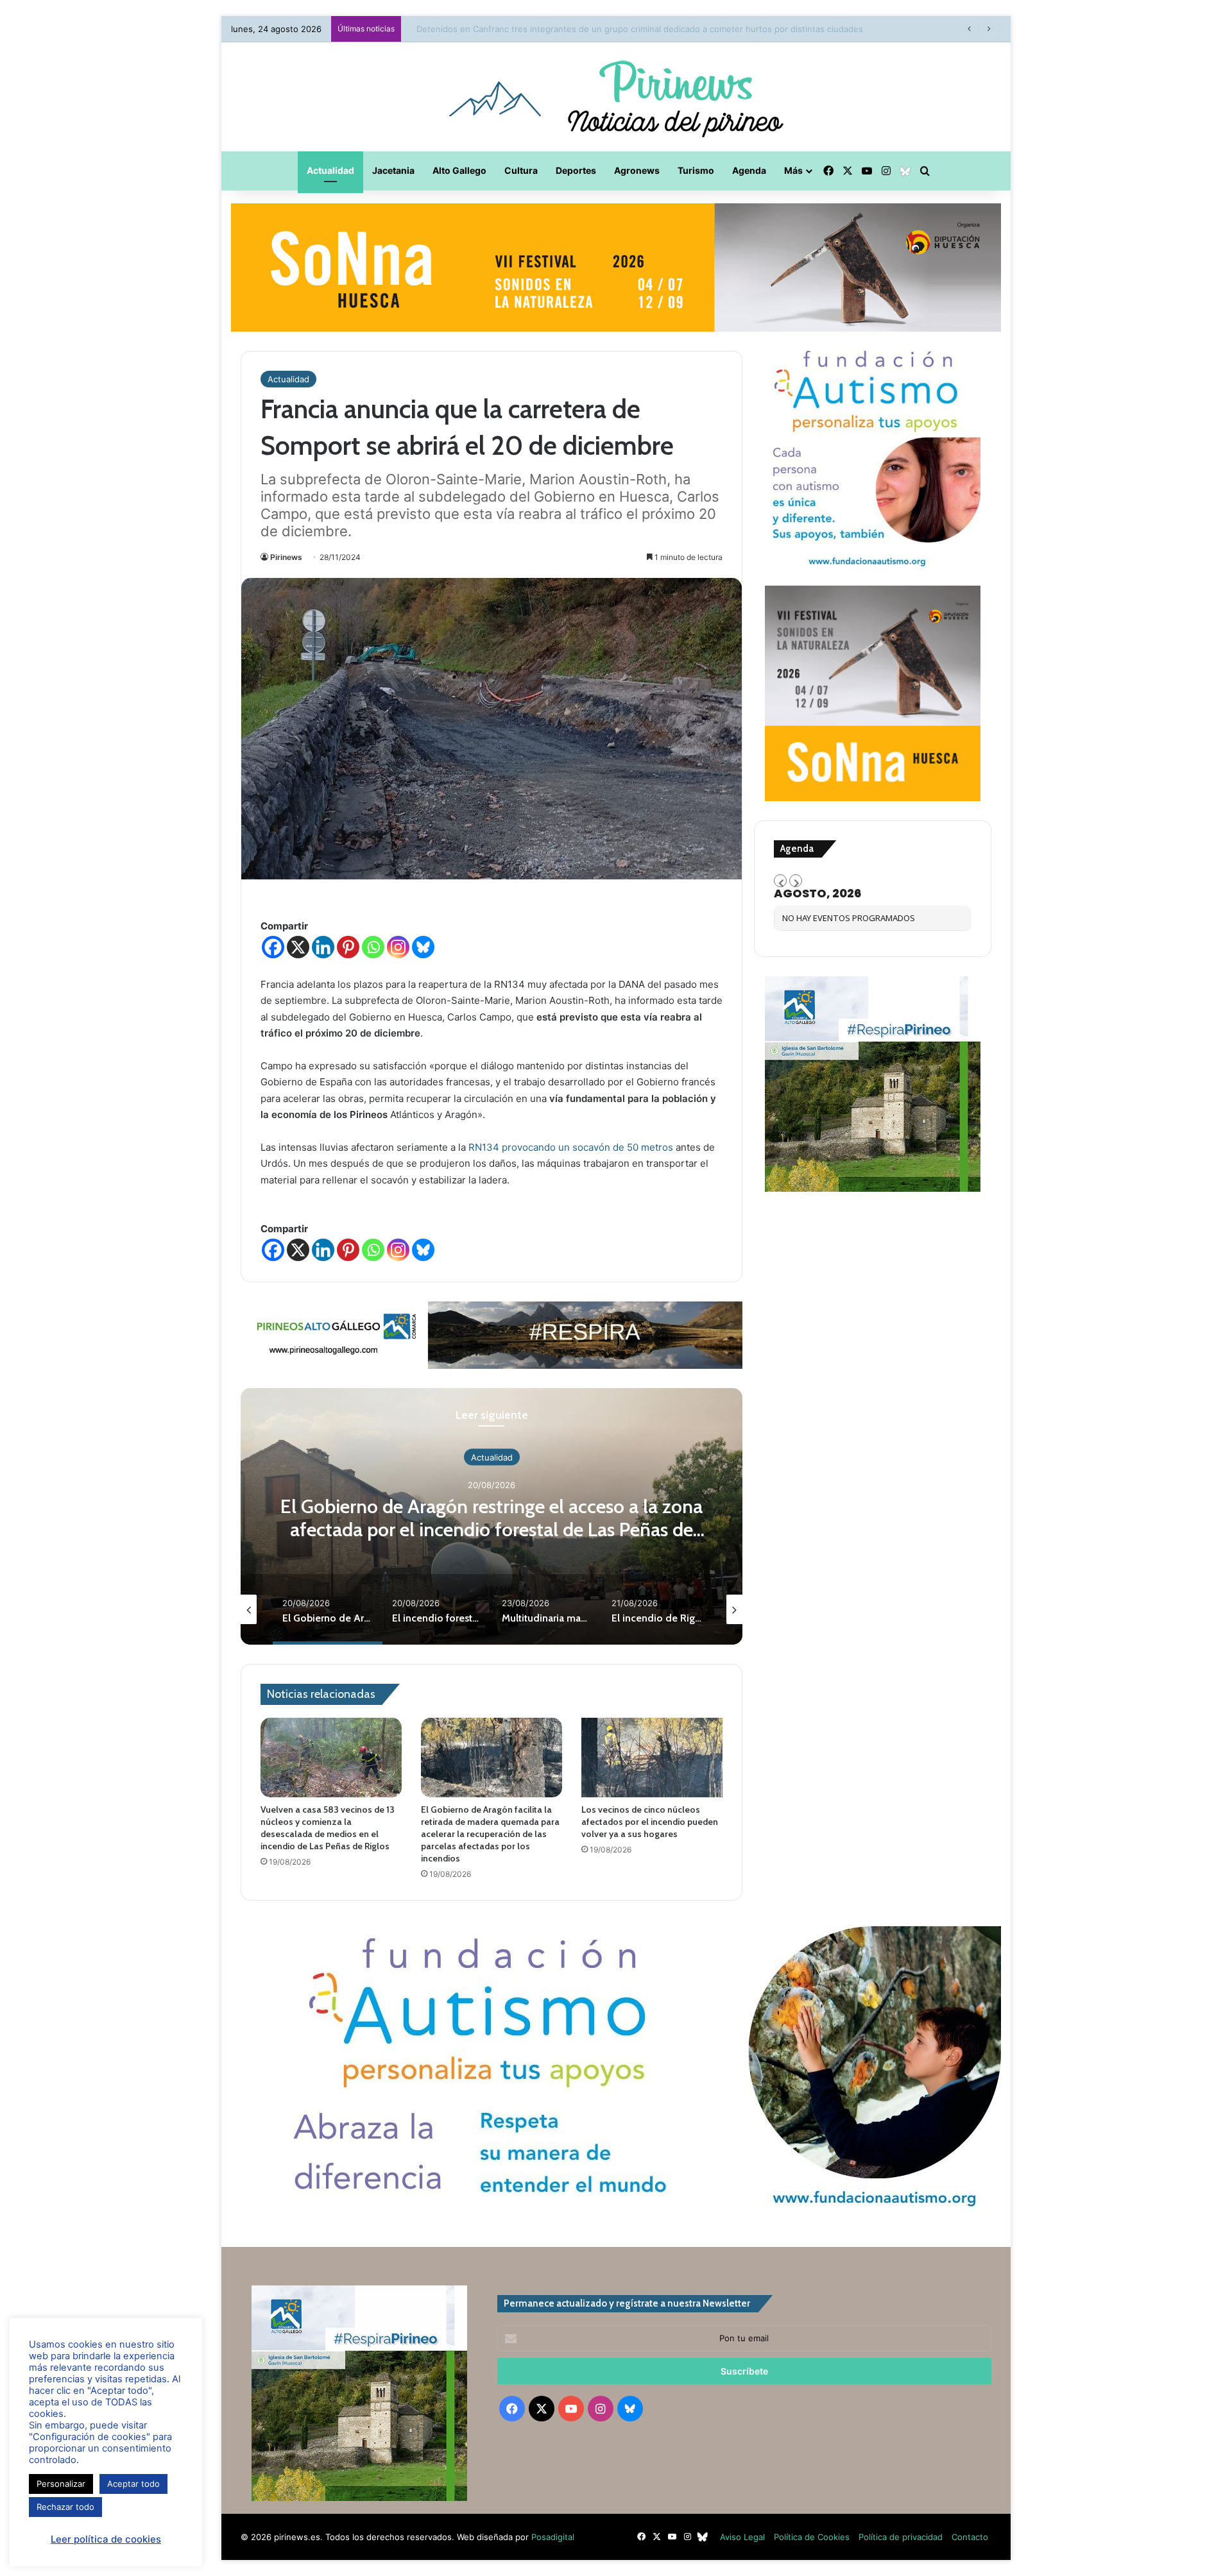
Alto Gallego (459, 170)
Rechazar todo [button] (65, 2507)
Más (793, 170)
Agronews (637, 170)
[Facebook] (273, 947)
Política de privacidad (901, 2537)
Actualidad (330, 170)
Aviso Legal (742, 2537)
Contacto (970, 2537)
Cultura (521, 170)
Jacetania (393, 170)
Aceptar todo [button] (133, 2484)
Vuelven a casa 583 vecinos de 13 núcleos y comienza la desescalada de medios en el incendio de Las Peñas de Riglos (328, 1828)
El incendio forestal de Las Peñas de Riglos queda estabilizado (492, 1518)
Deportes (576, 170)
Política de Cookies (812, 2537)
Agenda (749, 170)
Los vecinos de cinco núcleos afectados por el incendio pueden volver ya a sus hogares (650, 1822)
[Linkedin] (323, 947)
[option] (492, 1516)
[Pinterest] (348, 947)
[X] (298, 947)
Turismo (696, 170)
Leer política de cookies (106, 2539)
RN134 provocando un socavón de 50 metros (571, 1147)
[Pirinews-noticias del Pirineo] (616, 97)
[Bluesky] (423, 947)
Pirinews (286, 557)
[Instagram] (398, 947)
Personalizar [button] (61, 2484)
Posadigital (553, 2537)
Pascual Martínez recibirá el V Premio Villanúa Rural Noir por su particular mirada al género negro (601, 29)
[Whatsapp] (373, 947)
